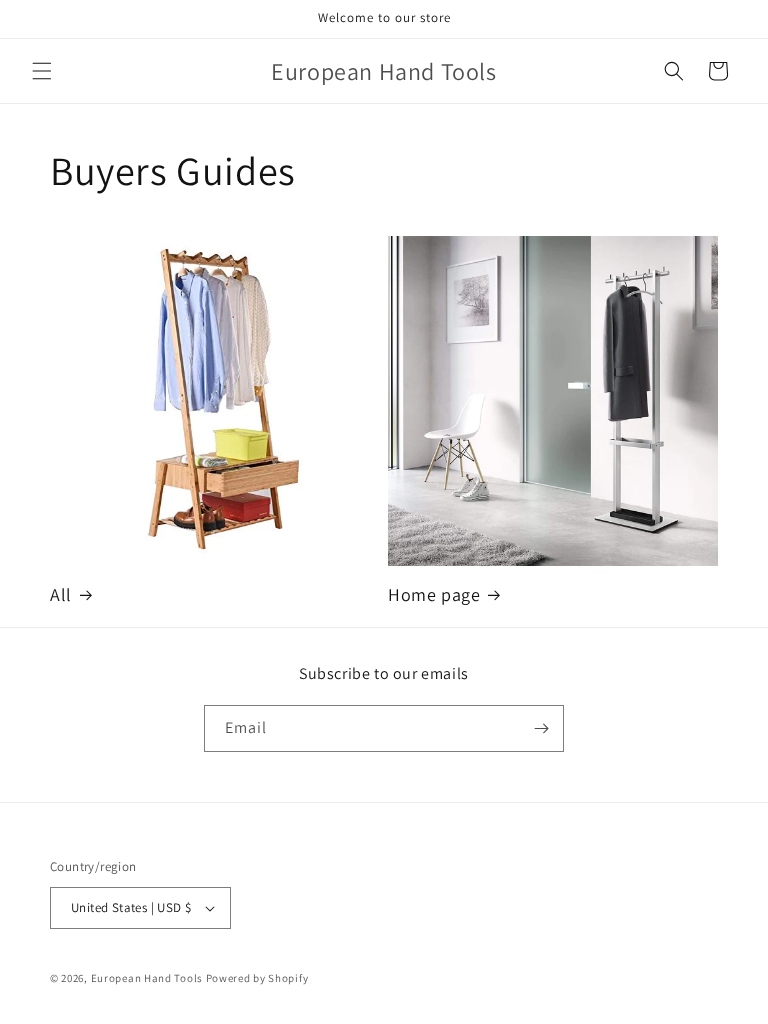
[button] (42, 71)
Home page (434, 594)
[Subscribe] (541, 728)
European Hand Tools (147, 978)
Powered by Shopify (257, 978)
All (61, 594)
